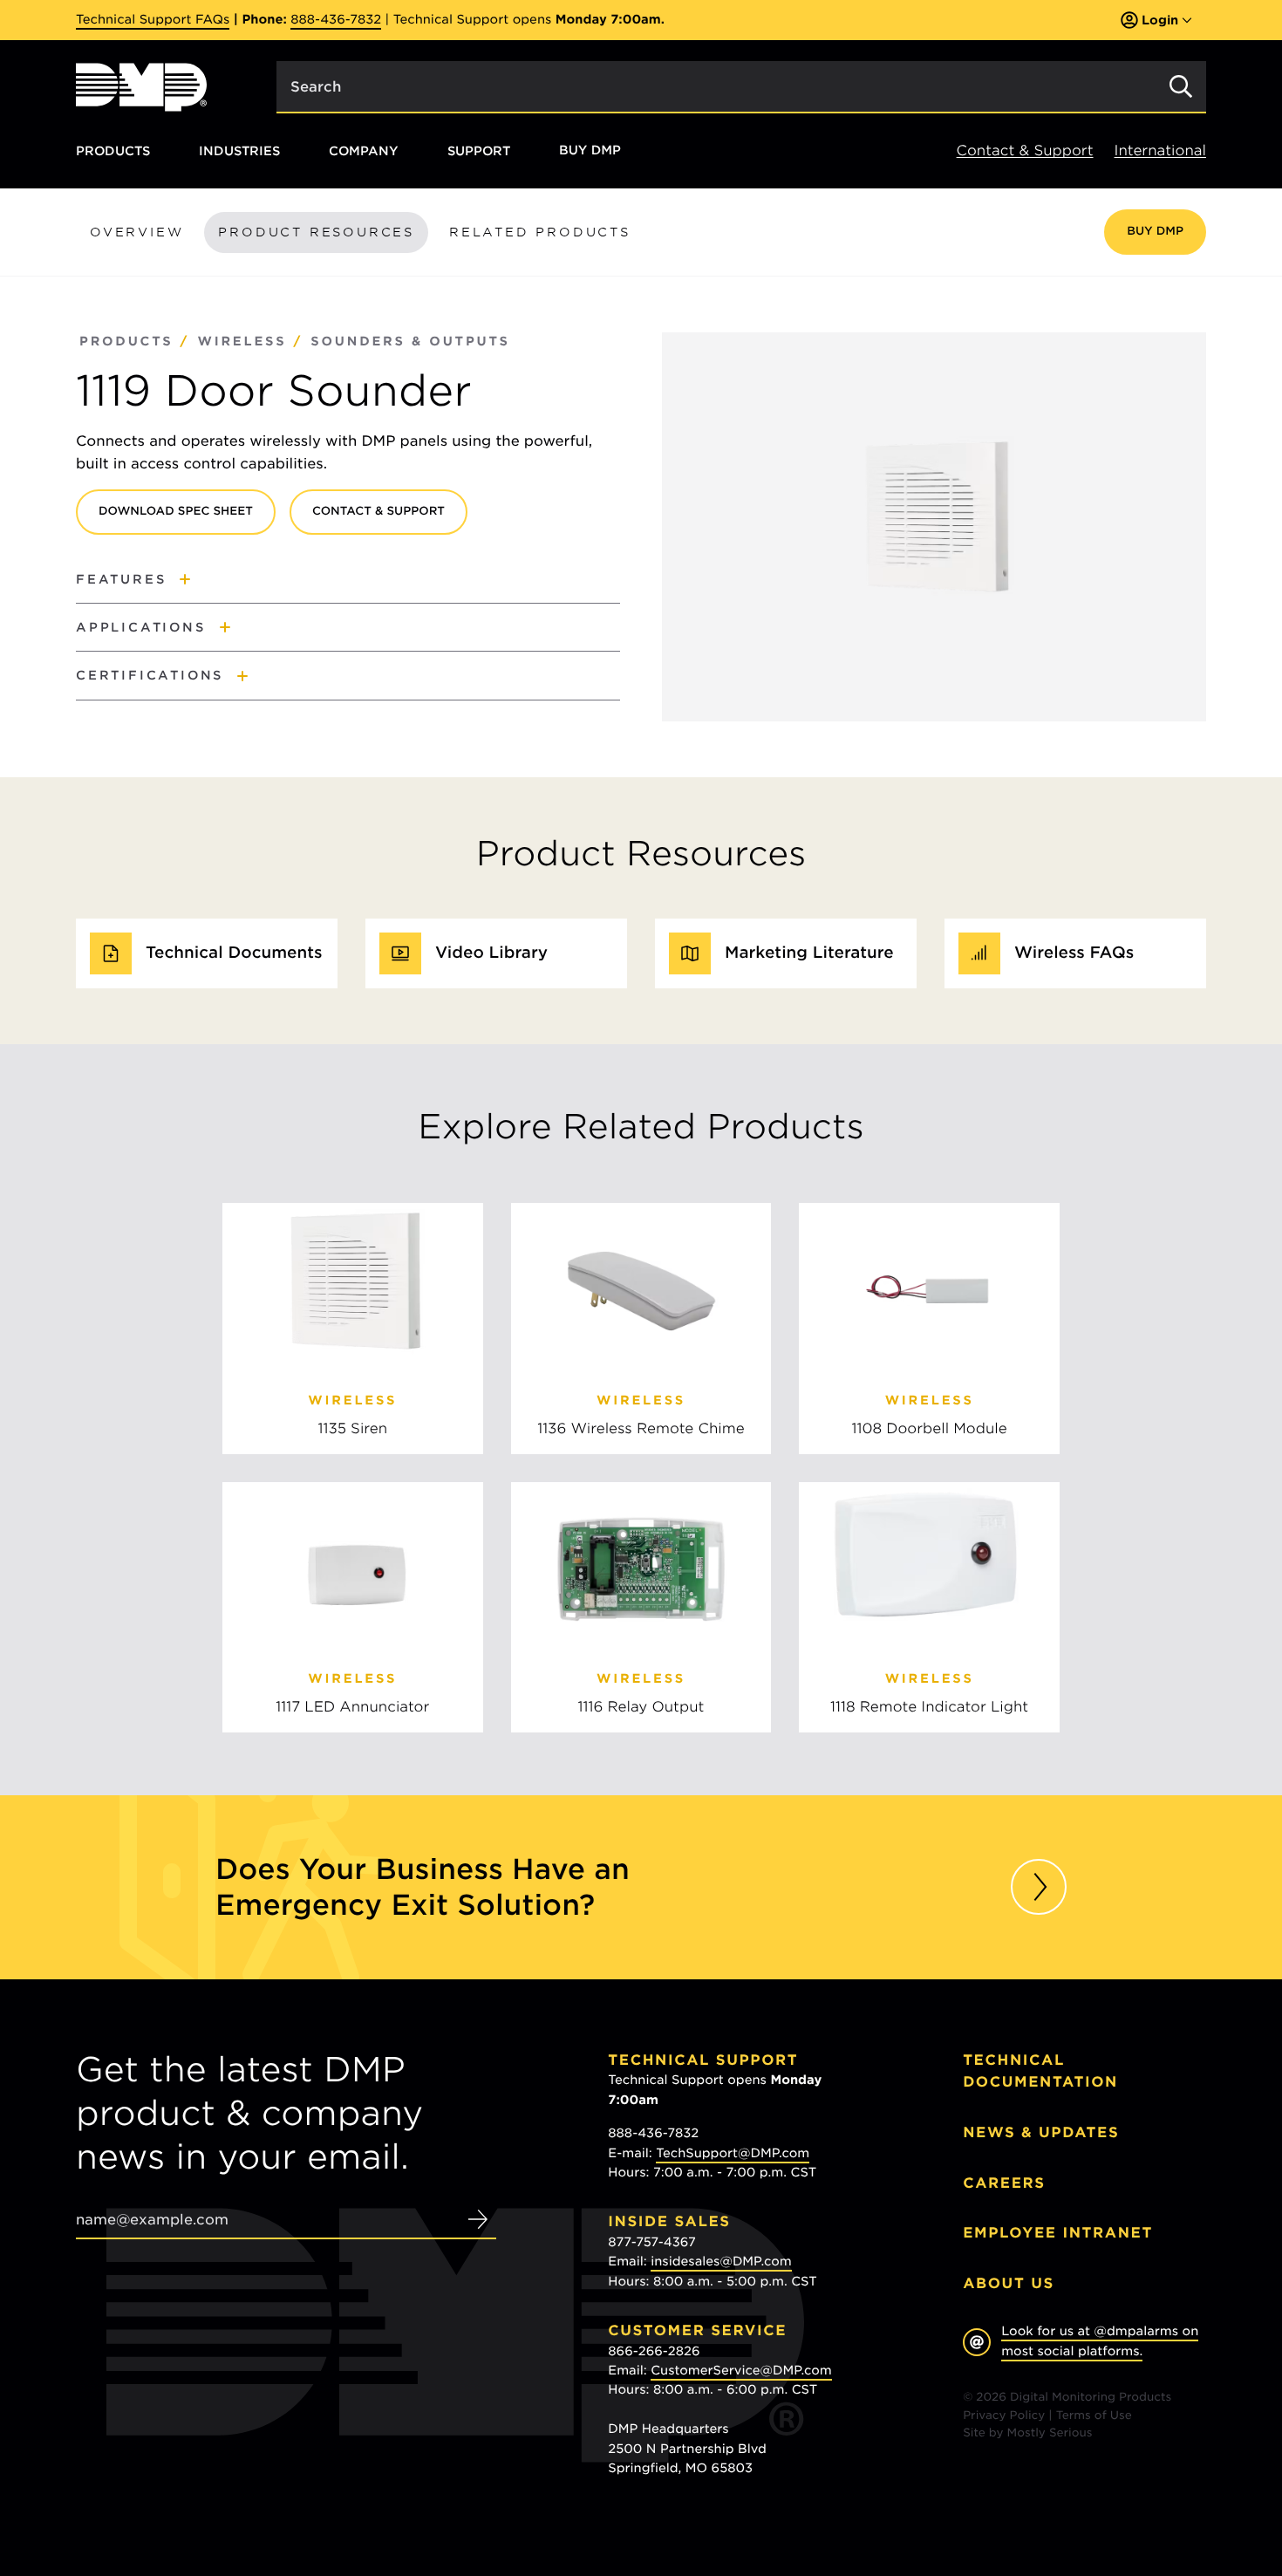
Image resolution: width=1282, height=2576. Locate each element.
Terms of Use (1094, 2416)
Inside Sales (669, 2221)
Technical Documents (234, 953)
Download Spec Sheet (176, 512)
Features (121, 579)
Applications (141, 627)
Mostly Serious (1050, 2433)
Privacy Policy (1004, 2416)
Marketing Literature (809, 953)
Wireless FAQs (1074, 953)
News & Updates (1041, 2132)
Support (479, 150)
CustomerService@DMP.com (741, 2371)
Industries (239, 150)
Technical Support (703, 2060)
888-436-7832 (336, 20)
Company (364, 150)
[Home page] (141, 87)
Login (1160, 20)
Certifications (150, 675)
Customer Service (697, 2330)
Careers (1004, 2183)
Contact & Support (1025, 150)
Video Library (491, 953)
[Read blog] (1039, 1887)
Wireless (242, 342)
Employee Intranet (1058, 2233)
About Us (1009, 2283)
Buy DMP (590, 151)
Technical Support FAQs (153, 20)
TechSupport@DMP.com (733, 2154)
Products (113, 150)
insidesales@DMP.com (721, 2262)
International (1160, 150)
